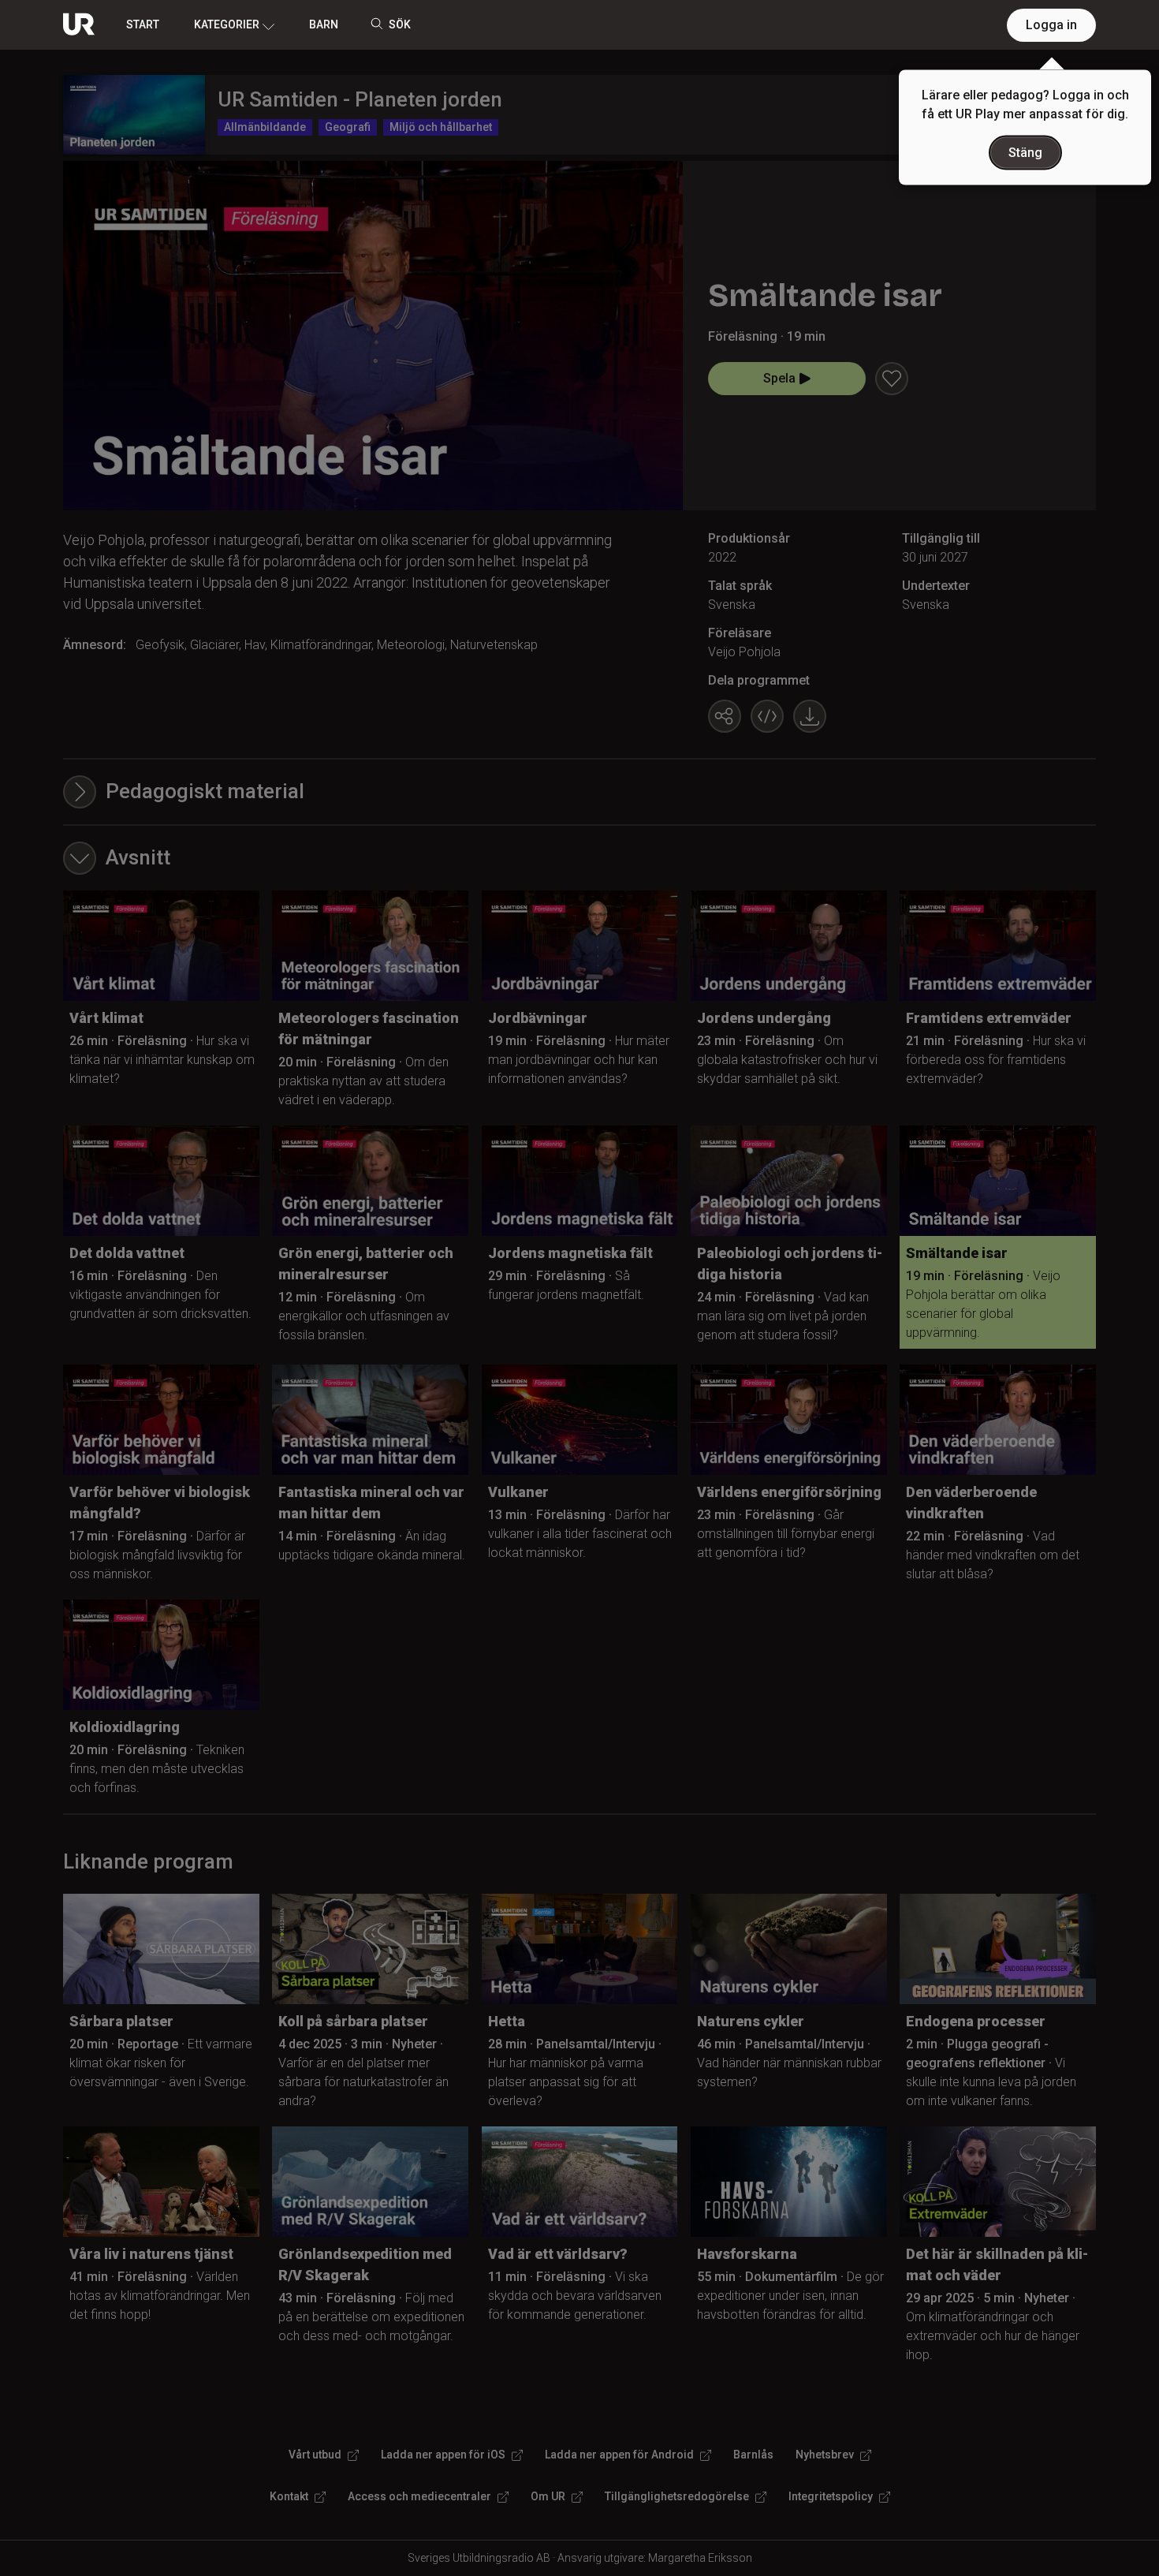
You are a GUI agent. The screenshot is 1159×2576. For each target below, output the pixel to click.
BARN (324, 24)
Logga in (1051, 25)
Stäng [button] (1025, 153)
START (143, 24)
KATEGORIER (227, 24)
